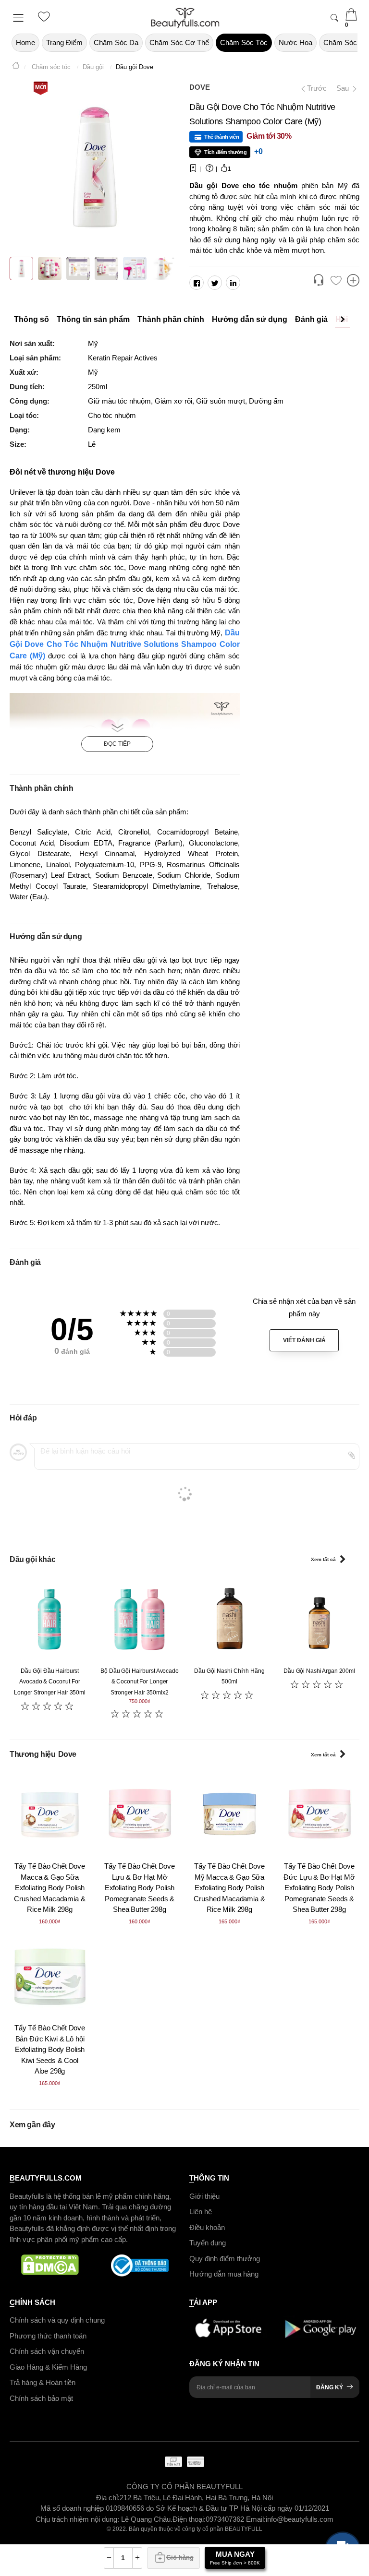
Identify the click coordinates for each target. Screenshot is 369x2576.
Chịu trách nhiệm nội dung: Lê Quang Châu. (104, 2519)
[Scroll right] (345, 320)
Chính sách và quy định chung (57, 2320)
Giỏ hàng (180, 2558)
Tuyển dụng (208, 2243)
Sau (344, 88)
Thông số (31, 319)
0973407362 (226, 2519)
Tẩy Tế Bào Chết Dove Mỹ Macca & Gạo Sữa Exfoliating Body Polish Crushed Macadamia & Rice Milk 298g (229, 1888)
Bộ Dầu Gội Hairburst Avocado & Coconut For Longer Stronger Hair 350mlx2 (140, 1682)
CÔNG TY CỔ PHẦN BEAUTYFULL (184, 2487)
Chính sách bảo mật (41, 2398)
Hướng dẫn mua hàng (224, 2274)
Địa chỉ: (108, 2497)
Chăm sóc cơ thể (179, 42)
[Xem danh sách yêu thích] (336, 281)
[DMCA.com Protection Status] (50, 2266)
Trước (314, 88)
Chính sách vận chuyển (47, 2351)
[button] (319, 281)
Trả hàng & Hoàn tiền (43, 2382)
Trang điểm (64, 42)
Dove (200, 87)
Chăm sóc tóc (244, 42)
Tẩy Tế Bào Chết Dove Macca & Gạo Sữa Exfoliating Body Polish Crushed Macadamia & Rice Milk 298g (49, 1888)
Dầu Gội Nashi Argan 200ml (319, 1671)
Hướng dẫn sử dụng (250, 319)
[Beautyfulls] (16, 67)
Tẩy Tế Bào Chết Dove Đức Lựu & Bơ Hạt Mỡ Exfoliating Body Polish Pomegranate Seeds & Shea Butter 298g (319, 1888)
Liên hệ (201, 2212)
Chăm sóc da (116, 42)
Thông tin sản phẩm (93, 319)
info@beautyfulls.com (300, 2519)
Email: (256, 2519)
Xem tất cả (323, 1559)
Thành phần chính (171, 319)
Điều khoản (207, 2227)
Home (25, 42)
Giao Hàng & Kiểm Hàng (48, 2367)
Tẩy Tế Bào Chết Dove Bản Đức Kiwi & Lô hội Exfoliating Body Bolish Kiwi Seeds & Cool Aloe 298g (50, 2049)
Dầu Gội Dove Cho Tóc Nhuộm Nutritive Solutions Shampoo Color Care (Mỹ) (125, 644)
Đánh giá (311, 319)
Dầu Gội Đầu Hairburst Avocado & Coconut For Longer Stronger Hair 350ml (50, 1682)
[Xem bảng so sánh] (353, 281)
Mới (41, 87)
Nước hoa (295, 42)
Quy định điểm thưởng (225, 2258)
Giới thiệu (204, 2196)
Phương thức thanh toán (48, 2335)
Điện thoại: (189, 2519)
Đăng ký (330, 2387)
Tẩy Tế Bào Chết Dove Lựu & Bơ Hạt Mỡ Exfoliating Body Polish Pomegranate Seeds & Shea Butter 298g (140, 1888)
